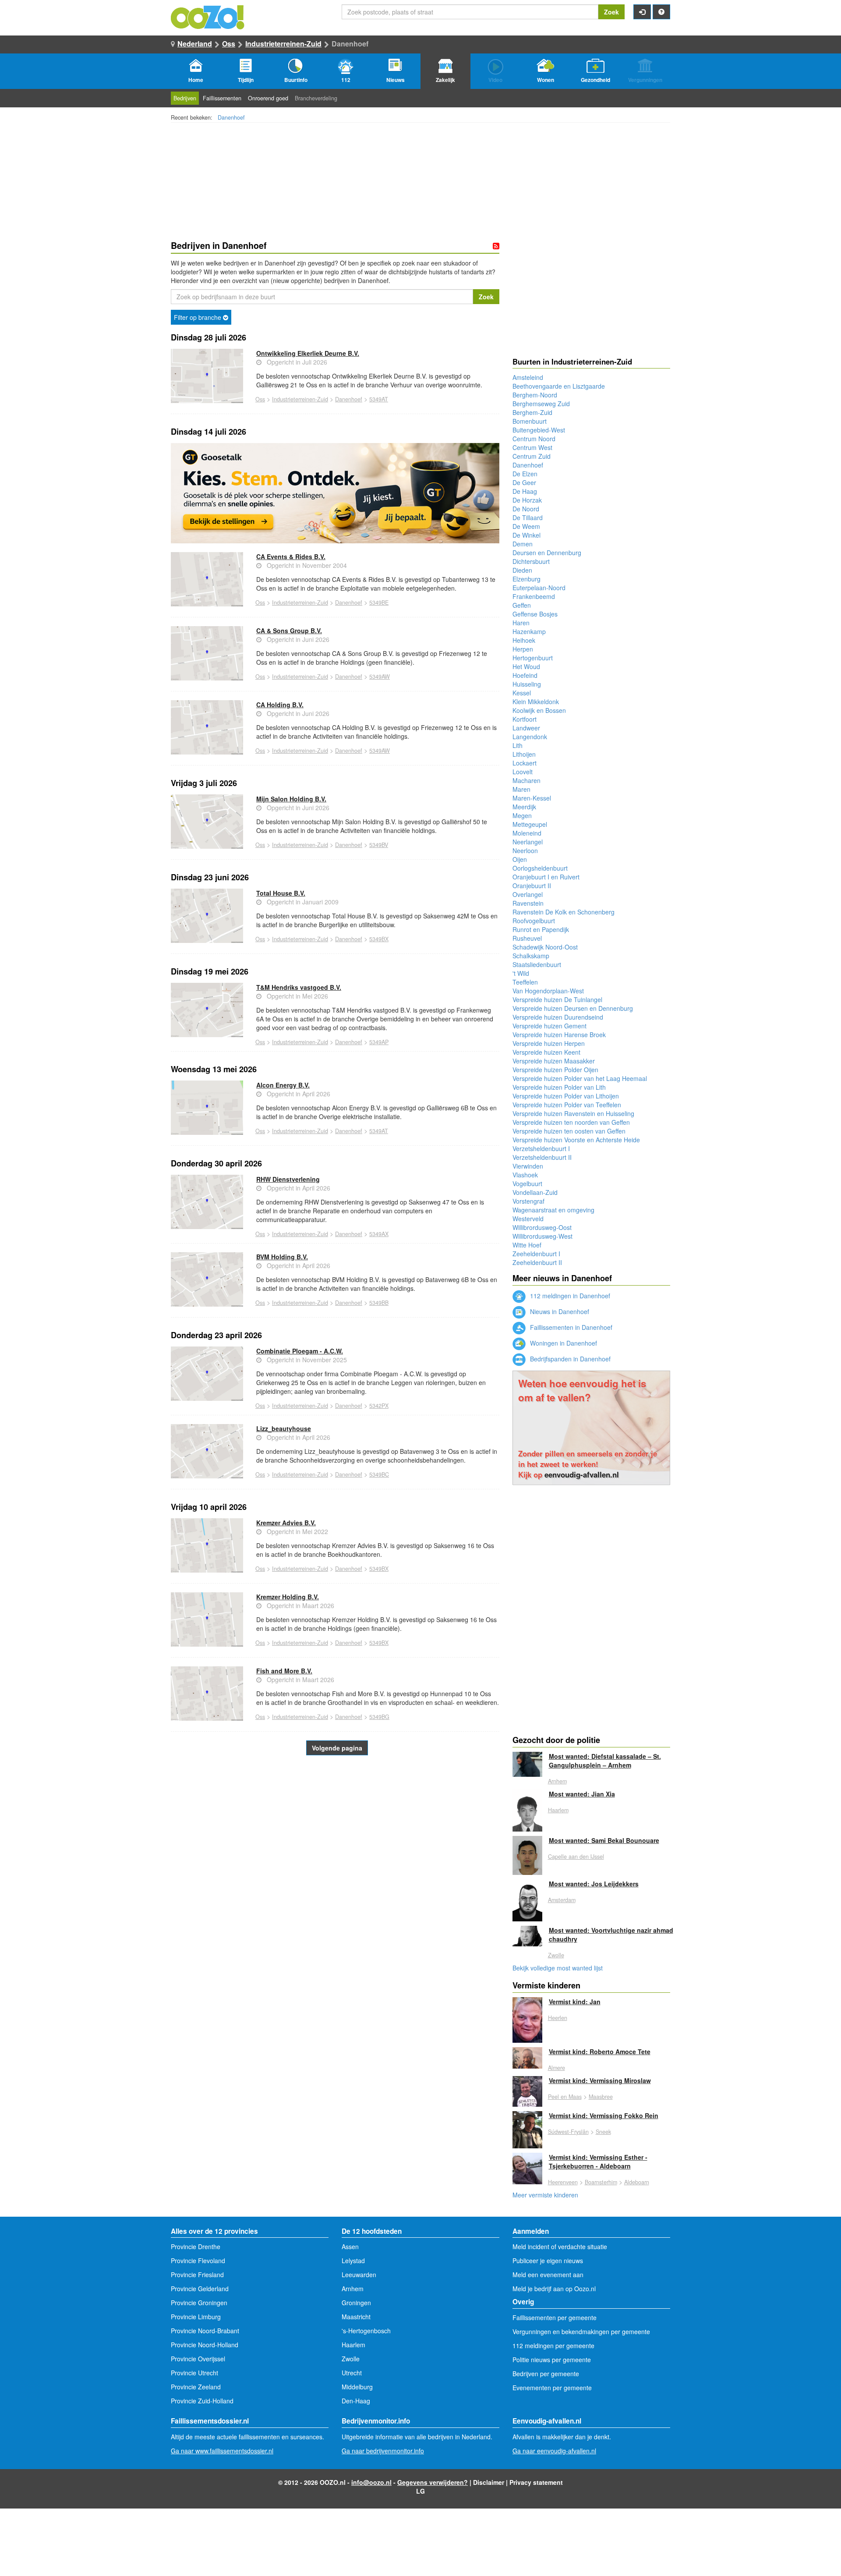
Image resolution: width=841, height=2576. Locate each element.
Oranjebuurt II (532, 886)
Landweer (526, 728)
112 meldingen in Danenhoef (569, 1296)
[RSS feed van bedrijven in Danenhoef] (496, 246)
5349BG (379, 1717)
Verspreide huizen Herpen (549, 1043)
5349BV (379, 845)
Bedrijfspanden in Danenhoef (569, 1359)
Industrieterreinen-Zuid (283, 44)
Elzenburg (527, 579)
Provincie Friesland (197, 2275)
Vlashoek (525, 1175)
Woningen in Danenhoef (563, 1343)
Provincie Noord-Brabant (205, 2331)
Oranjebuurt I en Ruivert (546, 877)
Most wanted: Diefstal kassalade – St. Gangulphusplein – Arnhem (605, 1761)
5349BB (379, 1303)
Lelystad (353, 2261)
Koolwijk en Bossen (539, 710)
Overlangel (528, 894)
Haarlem (558, 1810)
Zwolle (556, 1955)
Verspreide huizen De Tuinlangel (557, 999)
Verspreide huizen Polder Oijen (555, 1070)
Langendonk (530, 737)
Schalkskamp (531, 956)
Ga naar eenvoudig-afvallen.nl (554, 2451)
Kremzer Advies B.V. (286, 1523)
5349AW (380, 677)
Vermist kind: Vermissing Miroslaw (600, 2080)
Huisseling (527, 684)
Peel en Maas (565, 2097)
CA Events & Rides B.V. (291, 556)
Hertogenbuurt (533, 658)
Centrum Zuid (532, 456)
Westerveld (528, 1219)
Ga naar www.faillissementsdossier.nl (222, 2451)
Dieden (522, 570)
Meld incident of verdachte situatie (560, 2246)
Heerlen (558, 2018)
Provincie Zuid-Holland (202, 2401)
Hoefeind (525, 675)
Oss (229, 44)
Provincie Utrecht (194, 2373)
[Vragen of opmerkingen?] (661, 12)
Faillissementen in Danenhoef (570, 1327)
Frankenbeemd (534, 596)
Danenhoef (231, 117)
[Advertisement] (335, 1858)
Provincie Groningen (199, 2303)
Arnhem (557, 1781)
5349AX (379, 1234)
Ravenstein (528, 903)
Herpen (523, 649)
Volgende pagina (337, 1748)
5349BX (379, 939)
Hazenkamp (529, 631)
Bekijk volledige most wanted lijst (558, 1968)
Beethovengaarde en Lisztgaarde (559, 386)
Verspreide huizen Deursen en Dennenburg (573, 1008)
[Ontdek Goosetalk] (335, 493)
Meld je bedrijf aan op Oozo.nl (554, 2289)
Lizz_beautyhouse (284, 1428)
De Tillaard (528, 517)
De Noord (526, 509)
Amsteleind (528, 377)
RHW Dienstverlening (288, 1179)
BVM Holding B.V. (282, 1257)
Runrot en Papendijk (541, 929)
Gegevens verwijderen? (433, 2482)
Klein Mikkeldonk (536, 702)
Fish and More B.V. (284, 1671)
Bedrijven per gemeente (546, 2374)
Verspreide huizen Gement (549, 1026)
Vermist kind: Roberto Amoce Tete (600, 2052)
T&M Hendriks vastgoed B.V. (299, 987)
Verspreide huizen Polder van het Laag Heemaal (580, 1078)
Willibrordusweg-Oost (542, 1227)
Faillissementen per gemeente (555, 2317)
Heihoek (524, 640)
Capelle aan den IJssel (576, 1857)
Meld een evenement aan (548, 2275)
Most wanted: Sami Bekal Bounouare (604, 1840)
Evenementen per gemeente (552, 2388)
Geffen (522, 605)
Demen (523, 544)
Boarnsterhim (601, 2182)
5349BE (379, 602)
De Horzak (527, 500)
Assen (350, 2246)
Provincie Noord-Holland (205, 2345)
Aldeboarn (637, 2182)
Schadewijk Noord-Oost (545, 947)
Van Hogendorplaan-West (548, 991)
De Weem (526, 526)
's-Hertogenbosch (366, 2331)
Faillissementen (222, 98)
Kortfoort (525, 719)
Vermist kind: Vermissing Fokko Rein (604, 2115)
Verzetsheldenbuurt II (542, 1157)
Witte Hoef (527, 1245)
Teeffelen (525, 982)
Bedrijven (185, 98)
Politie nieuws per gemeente (552, 2360)
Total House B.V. (281, 893)
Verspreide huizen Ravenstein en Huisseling (573, 1113)
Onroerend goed (268, 98)
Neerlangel (528, 842)
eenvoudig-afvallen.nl (582, 1474)
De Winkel (527, 535)
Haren (521, 623)
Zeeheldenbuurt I (536, 1254)
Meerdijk (524, 807)
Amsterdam (562, 1900)
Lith (518, 745)
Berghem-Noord (535, 395)
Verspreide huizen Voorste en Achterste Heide (576, 1140)
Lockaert (525, 763)
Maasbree (601, 2097)
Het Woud (526, 666)
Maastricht (356, 2317)
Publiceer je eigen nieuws (548, 2261)
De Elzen (525, 474)
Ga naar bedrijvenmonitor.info (383, 2451)
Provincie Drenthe (196, 2246)
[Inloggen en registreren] (642, 12)
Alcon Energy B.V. (283, 1085)
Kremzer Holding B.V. (288, 1597)
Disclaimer (489, 2482)
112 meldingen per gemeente (553, 2346)
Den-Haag (356, 2401)
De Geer (524, 482)
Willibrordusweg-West (542, 1236)
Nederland (195, 44)
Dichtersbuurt (531, 561)
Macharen (527, 780)
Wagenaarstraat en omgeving (553, 1210)
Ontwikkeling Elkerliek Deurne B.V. (308, 353)
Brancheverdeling (316, 98)
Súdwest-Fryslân (568, 2132)
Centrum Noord (534, 439)
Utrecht (352, 2373)
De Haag (525, 491)
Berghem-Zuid (532, 412)
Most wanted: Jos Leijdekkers (594, 1884)
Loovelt (523, 772)
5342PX (379, 1406)
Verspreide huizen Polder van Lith (559, 1087)
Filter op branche (198, 317)
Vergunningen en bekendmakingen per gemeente (581, 2332)
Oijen (520, 859)
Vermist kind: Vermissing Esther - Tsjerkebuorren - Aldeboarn (598, 2161)
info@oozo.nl (371, 2482)
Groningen (356, 2303)
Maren (521, 789)
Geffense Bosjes (535, 614)
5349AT (379, 399)
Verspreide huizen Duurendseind (558, 1017)
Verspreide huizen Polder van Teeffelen (567, 1105)
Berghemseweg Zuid (541, 404)
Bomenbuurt (530, 421)
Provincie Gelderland (200, 2289)
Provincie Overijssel (198, 2359)
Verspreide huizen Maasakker (554, 1061)
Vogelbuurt (527, 1183)
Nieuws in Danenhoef (559, 1311)
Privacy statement (536, 2482)
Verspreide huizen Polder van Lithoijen (566, 1096)
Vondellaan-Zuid (535, 1192)
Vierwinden (528, 1166)
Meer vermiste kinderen (545, 2195)
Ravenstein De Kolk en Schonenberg (564, 912)
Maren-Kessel (532, 798)
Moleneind (527, 833)
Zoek (611, 12)
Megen (522, 815)
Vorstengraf (528, 1201)
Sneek (603, 2132)
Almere (557, 2068)
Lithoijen (524, 754)
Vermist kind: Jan (575, 2002)
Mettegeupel (530, 824)
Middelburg (357, 2387)
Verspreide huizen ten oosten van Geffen (569, 1131)
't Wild (521, 973)
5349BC (379, 1474)
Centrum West (532, 447)
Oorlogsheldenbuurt (540, 868)
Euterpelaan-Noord (539, 588)
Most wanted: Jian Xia (582, 1794)
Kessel (522, 693)
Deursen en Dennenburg (547, 553)
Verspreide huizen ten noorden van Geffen (571, 1122)
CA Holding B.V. (280, 705)
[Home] (208, 16)
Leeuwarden (359, 2275)
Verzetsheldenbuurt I (541, 1148)
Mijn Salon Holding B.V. (291, 799)
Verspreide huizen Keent (546, 1052)
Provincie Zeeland (196, 2387)
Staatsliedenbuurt (537, 964)
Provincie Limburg (196, 2317)
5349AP (379, 1042)
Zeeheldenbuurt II (537, 1262)
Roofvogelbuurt (534, 921)
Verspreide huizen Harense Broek (559, 1035)
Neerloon (525, 850)
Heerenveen (563, 2182)
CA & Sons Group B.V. (289, 631)
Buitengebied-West (539, 430)
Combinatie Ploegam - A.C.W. (300, 1351)
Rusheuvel (527, 938)
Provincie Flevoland (198, 2261)
